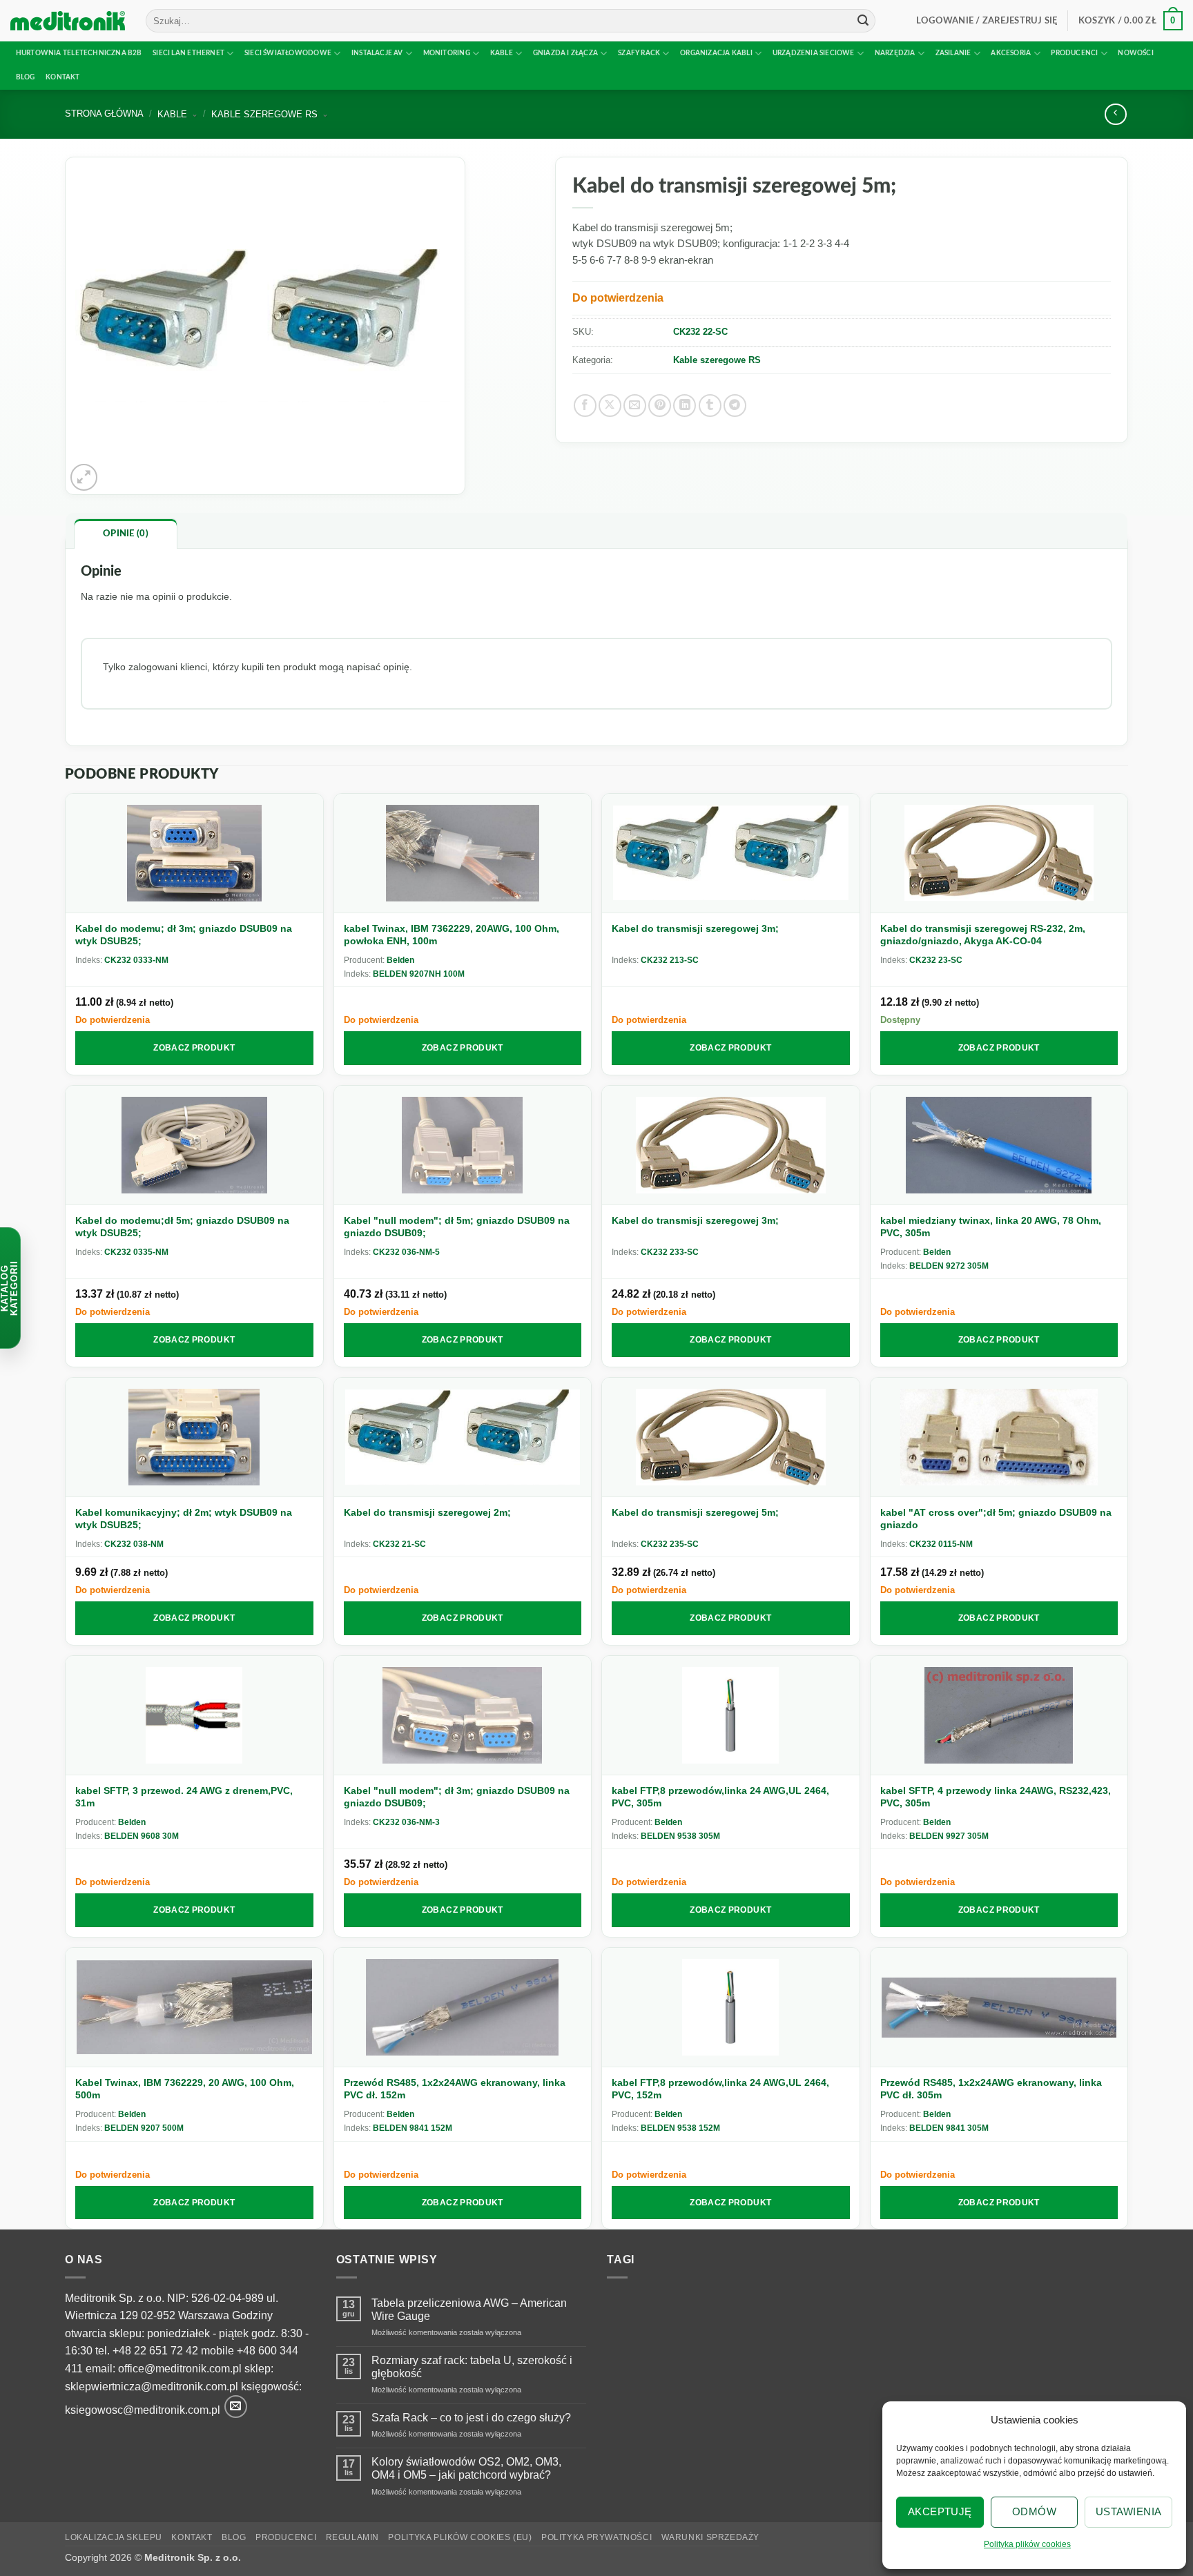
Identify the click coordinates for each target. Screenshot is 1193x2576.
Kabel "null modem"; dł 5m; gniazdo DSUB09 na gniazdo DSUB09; (457, 1227)
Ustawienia (1129, 2511)
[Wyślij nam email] (236, 2407)
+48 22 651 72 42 (155, 2351)
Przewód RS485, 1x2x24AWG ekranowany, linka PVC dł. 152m (455, 2089)
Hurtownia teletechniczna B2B (79, 53)
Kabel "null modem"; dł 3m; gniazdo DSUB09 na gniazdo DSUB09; (457, 1797)
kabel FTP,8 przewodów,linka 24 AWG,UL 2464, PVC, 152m (720, 2089)
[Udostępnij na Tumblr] (710, 406)
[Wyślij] (863, 21)
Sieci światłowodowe (288, 53)
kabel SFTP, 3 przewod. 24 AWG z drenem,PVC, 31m (184, 1797)
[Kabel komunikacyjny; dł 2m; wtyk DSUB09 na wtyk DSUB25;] (194, 1437)
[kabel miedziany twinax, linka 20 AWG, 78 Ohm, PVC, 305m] (999, 1145)
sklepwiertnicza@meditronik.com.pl (152, 2387)
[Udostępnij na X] (610, 406)
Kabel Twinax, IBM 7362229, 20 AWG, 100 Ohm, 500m (185, 2089)
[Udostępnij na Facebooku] (585, 406)
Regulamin (353, 2537)
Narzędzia (895, 53)
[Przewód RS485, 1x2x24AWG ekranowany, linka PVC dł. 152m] (463, 2008)
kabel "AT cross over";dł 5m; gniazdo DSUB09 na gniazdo (996, 1519)
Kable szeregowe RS (717, 360)
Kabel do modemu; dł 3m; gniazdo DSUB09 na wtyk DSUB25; (184, 935)
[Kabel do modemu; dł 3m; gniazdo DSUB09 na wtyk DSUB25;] (194, 853)
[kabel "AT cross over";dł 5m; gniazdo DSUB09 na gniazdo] (999, 1437)
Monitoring (447, 53)
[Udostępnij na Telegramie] (735, 406)
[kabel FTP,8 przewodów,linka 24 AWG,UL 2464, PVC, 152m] (731, 2008)
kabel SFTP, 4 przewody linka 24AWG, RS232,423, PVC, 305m (996, 1797)
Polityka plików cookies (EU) (460, 2537)
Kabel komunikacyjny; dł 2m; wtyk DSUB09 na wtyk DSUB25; (184, 1519)
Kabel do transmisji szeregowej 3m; (695, 928)
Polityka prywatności (596, 2537)
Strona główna (104, 114)
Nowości (1135, 53)
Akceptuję (940, 2511)
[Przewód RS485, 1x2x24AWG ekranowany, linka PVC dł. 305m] (999, 2008)
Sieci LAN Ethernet (188, 53)
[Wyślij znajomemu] (635, 406)
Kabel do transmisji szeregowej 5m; (695, 1512)
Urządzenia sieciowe (814, 53)
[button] (987, 21)
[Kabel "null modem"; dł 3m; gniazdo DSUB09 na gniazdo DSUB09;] (463, 1716)
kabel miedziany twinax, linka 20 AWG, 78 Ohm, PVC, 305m (991, 1227)
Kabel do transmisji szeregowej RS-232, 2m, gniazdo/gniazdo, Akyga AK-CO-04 (983, 935)
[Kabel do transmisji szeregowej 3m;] (731, 853)
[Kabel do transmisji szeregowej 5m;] (731, 1437)
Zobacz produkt (194, 1048)
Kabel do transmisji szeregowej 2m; (427, 1512)
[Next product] (1115, 114)
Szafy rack (639, 53)
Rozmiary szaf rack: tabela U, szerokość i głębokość (472, 2367)
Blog (26, 77)
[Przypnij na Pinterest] (660, 406)
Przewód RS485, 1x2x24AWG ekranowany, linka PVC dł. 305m (991, 2089)
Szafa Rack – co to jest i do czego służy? (471, 2418)
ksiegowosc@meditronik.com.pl (143, 2410)
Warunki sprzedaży (710, 2537)
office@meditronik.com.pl (180, 2369)
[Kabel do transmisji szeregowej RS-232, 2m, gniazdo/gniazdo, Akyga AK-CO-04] (999, 853)
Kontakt (62, 77)
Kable (502, 53)
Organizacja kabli (716, 53)
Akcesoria (1011, 53)
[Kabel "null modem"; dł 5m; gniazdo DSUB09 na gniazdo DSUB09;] (463, 1145)
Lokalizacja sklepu (114, 2537)
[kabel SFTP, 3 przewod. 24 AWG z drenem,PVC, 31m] (194, 1716)
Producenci (1074, 53)
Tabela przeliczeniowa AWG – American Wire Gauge (469, 2310)
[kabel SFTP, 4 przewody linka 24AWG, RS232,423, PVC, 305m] (999, 1716)
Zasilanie (953, 53)
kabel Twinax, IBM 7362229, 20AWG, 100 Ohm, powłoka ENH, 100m (452, 935)
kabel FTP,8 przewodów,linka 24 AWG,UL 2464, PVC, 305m (720, 1797)
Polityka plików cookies (1027, 2544)
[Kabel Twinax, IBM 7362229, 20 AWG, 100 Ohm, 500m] (194, 2008)
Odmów (1034, 2511)
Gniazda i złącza (565, 53)
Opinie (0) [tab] (126, 534)
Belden (400, 960)
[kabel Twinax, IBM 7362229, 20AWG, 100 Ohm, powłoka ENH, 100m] (463, 853)
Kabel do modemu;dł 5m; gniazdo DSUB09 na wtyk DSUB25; (182, 1227)
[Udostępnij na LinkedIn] (685, 406)
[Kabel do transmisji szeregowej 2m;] (463, 1437)
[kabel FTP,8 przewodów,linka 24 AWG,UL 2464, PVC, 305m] (731, 1716)
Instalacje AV (377, 53)
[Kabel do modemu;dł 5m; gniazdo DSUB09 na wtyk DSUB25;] (194, 1145)
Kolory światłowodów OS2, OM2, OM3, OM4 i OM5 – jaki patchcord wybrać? (466, 2468)
